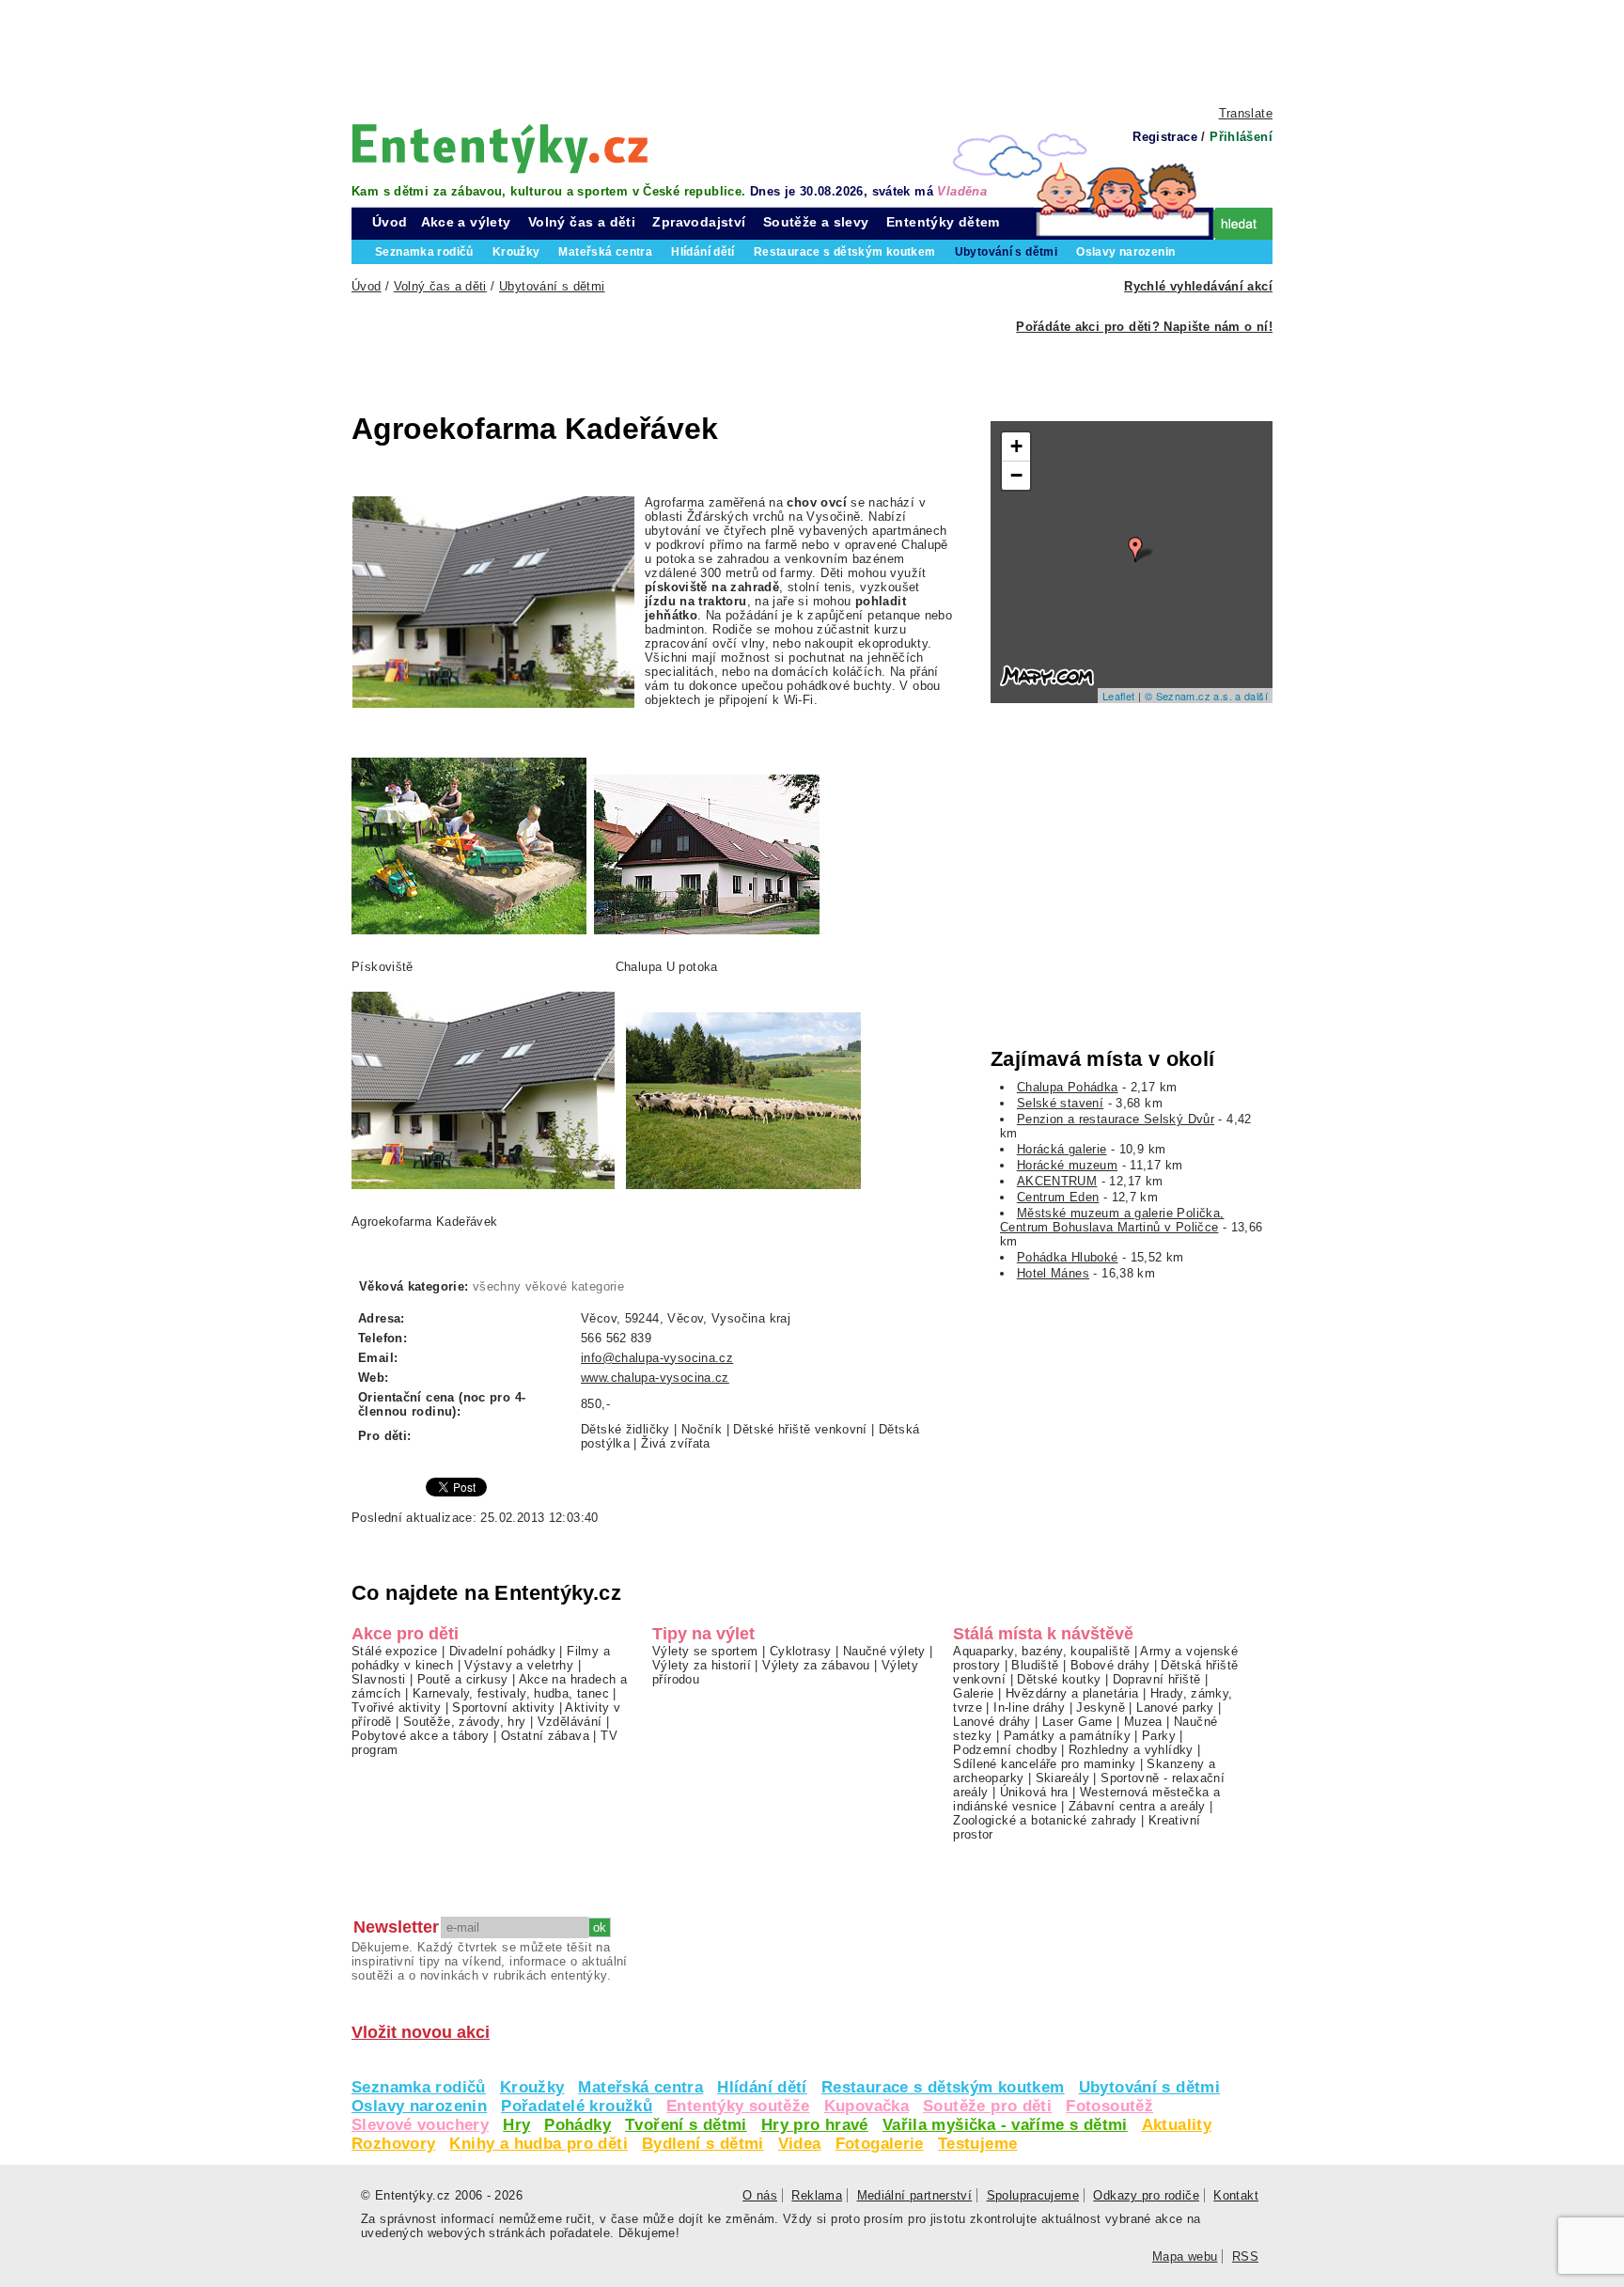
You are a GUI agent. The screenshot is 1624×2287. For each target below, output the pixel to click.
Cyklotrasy (801, 1651)
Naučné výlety (884, 1651)
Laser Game (1077, 1722)
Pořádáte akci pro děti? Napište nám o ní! (1144, 327)
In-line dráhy (1029, 1707)
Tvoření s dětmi (686, 2125)
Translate (1246, 113)
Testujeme (977, 2144)
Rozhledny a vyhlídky (1131, 1750)
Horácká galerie (1062, 1149)
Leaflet (1119, 696)
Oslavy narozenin (419, 2106)
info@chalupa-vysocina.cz (657, 1358)
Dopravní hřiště (1157, 1679)
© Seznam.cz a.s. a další (1206, 696)
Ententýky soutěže (738, 2106)
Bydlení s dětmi (703, 2144)
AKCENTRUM (1057, 1181)
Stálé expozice (394, 1651)
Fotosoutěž (1109, 2106)
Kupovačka (867, 2106)
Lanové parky (1175, 1707)
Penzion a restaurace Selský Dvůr (1116, 1119)
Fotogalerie (880, 2144)
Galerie (974, 1693)
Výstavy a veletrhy (519, 1665)
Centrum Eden (1058, 1197)
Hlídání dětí (762, 2087)
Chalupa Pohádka (1068, 1087)
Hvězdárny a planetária (1072, 1693)
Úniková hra (1034, 1792)
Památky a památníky (1067, 1736)
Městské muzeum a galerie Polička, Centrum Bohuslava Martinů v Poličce (1112, 1220)
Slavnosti (378, 1679)
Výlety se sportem (705, 1651)
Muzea (1143, 1722)
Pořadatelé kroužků (577, 2106)
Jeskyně (1101, 1707)
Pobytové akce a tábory (420, 1736)
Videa (800, 2144)
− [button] (1016, 475)
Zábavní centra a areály (1137, 1806)
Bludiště (1035, 1665)
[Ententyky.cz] (500, 148)
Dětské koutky (1059, 1679)
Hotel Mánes (1053, 1273)
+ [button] (1016, 446)
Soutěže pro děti (987, 2106)
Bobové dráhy (1110, 1665)
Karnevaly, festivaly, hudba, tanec (511, 1693)
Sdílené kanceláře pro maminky (1044, 1764)
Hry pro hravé (815, 2125)
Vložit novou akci (421, 2032)
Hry (516, 2125)
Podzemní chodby (1005, 1750)
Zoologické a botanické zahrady (1045, 1820)
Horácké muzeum (1067, 1165)
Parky (1159, 1736)
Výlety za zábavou (816, 1665)
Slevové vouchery (420, 2125)
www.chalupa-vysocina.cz (655, 1378)
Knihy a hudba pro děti (538, 2144)
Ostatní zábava (545, 1736)
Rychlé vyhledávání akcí (1198, 286)
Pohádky (578, 2125)
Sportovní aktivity (503, 1707)
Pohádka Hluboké (1068, 1257)
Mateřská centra (640, 2087)
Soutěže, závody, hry (465, 1722)
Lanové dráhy (992, 1722)
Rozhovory (393, 2144)
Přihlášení (1241, 137)
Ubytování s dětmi (1150, 2087)
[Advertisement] (812, 52)
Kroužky (532, 2087)
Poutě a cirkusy (463, 1679)
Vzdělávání (570, 1722)
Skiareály (1062, 1778)
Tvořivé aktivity (396, 1707)
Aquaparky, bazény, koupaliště (1041, 1651)
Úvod (390, 222)
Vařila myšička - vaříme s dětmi (1005, 2125)
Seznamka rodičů (419, 2087)
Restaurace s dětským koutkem (943, 2087)
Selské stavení (1060, 1103)
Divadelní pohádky (503, 1651)
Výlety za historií (702, 1665)
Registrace (1165, 137)
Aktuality (1177, 2125)
